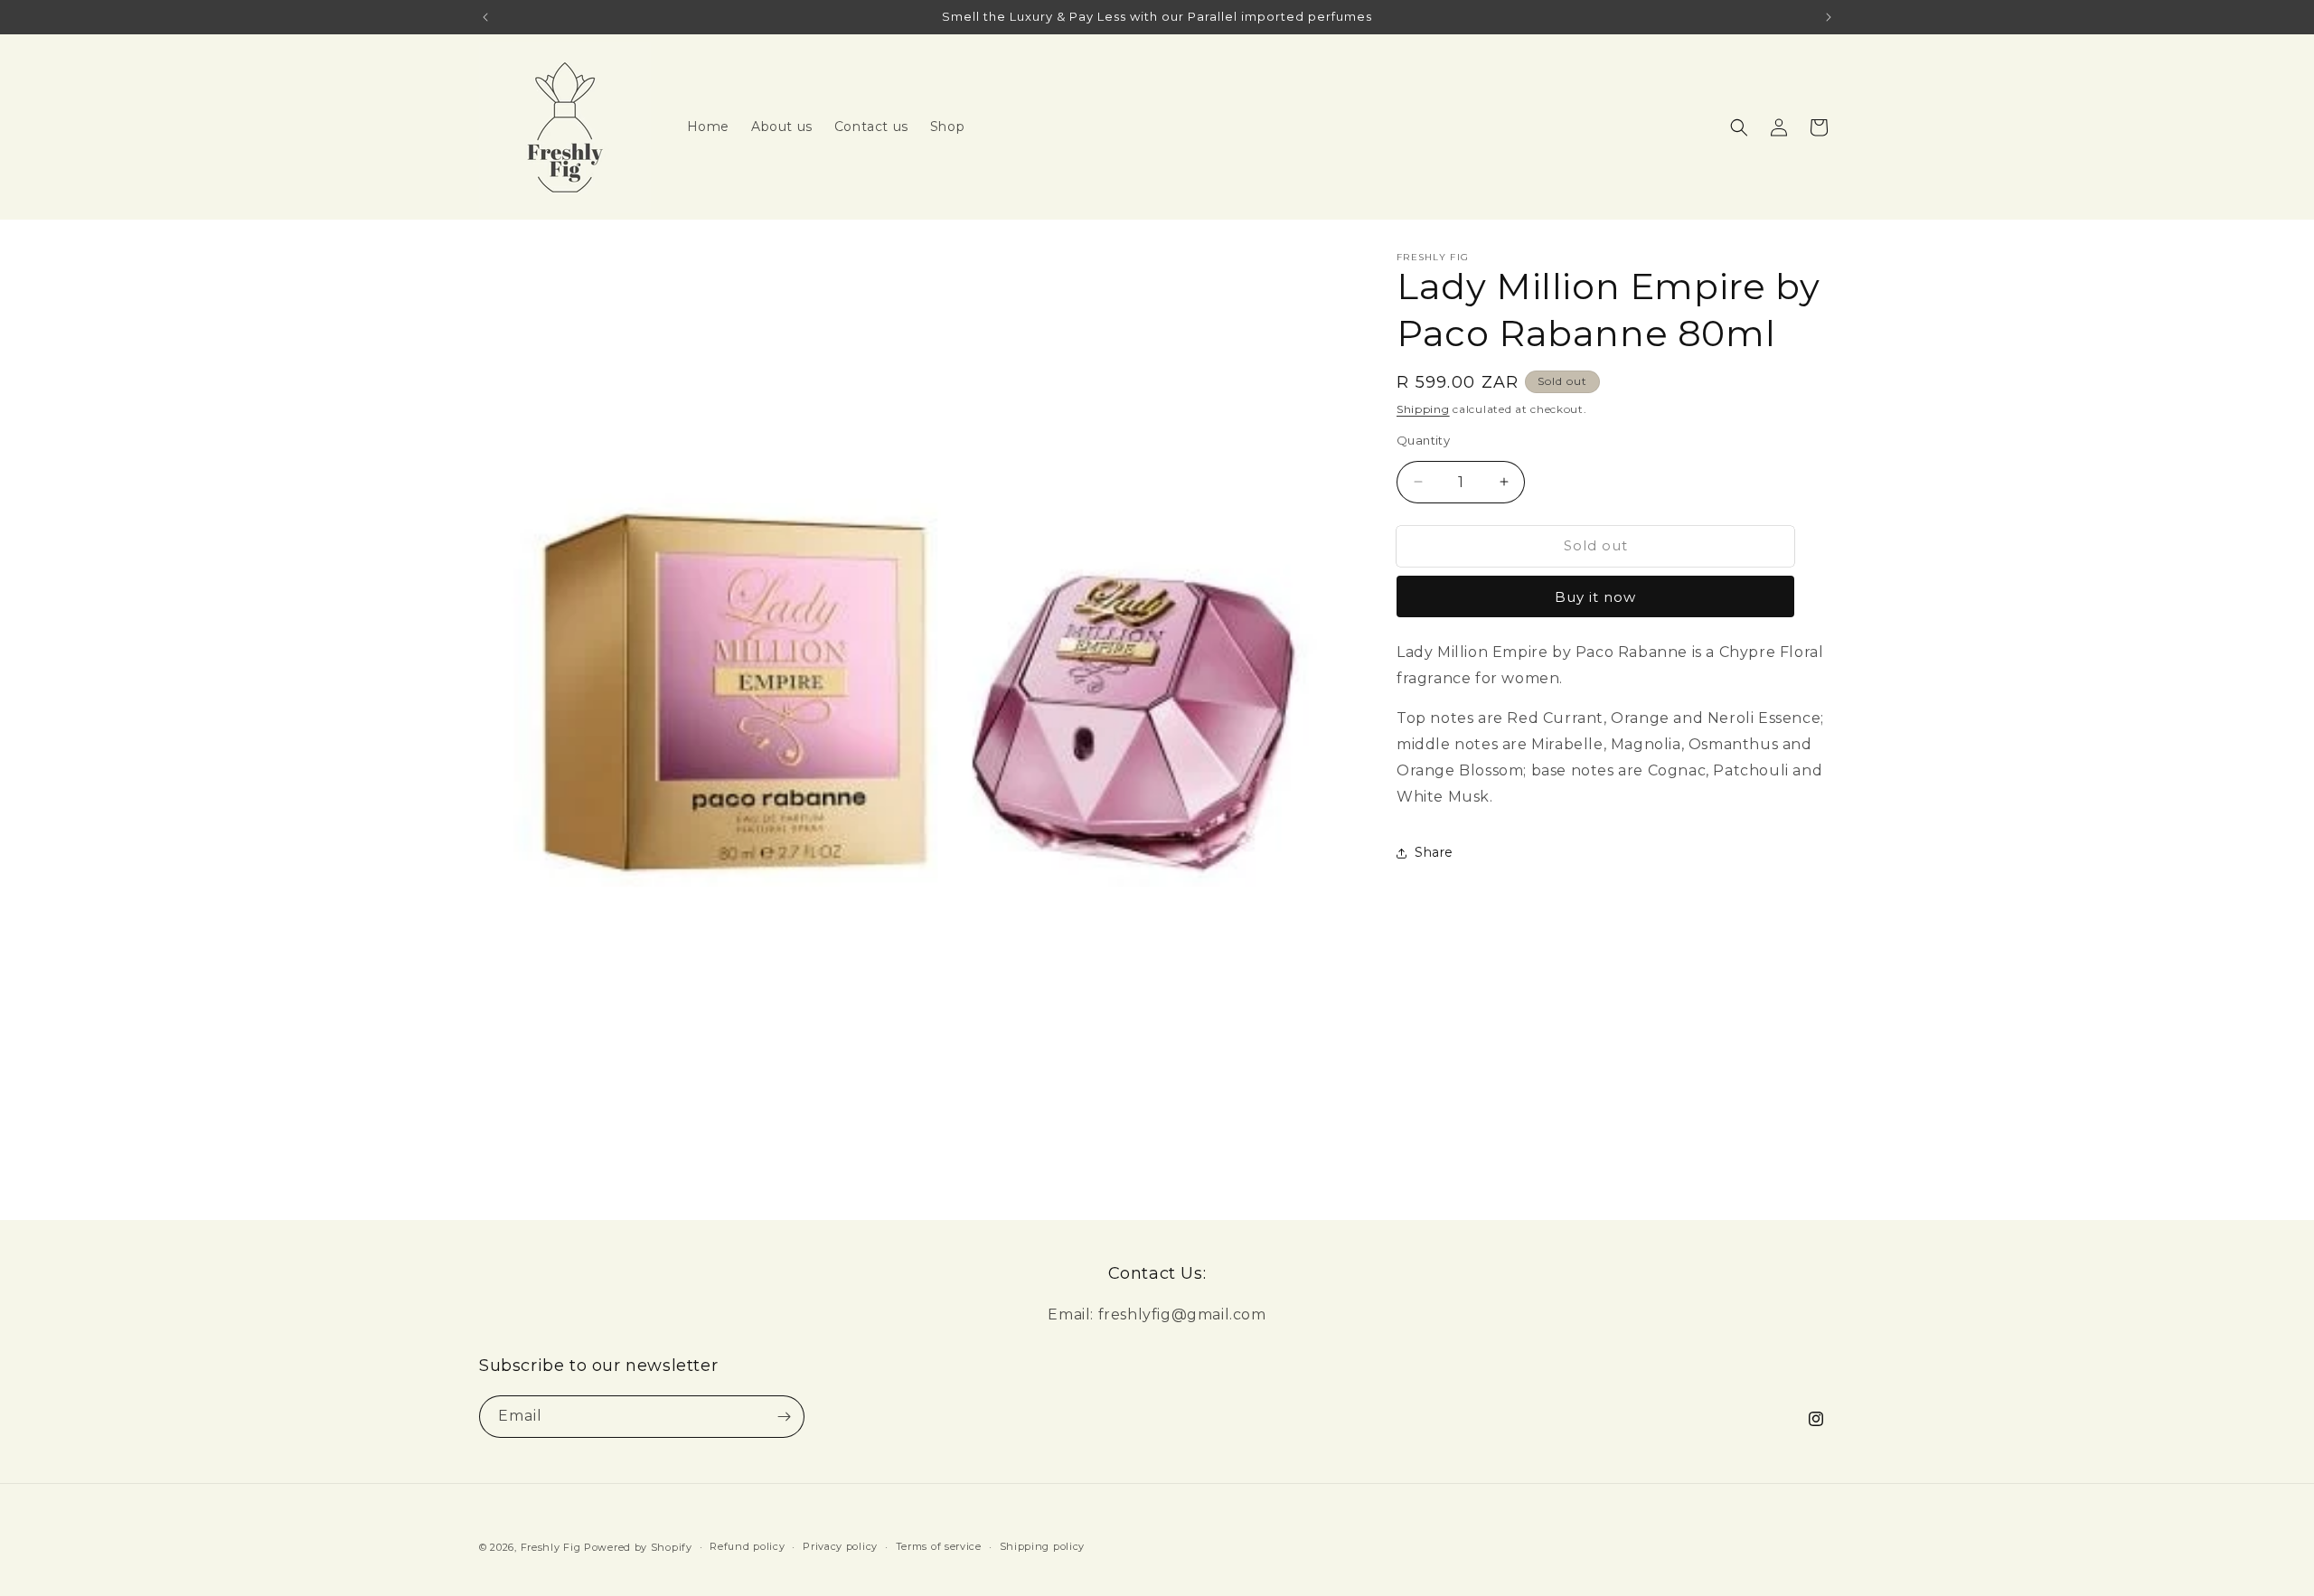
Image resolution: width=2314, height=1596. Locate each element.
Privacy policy (840, 1546)
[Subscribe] (784, 1417)
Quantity (1423, 440)
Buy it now (1595, 597)
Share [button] (1434, 852)
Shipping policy (1043, 1546)
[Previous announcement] (485, 17)
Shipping (1423, 409)
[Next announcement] (1829, 17)
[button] (1739, 127)
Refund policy (747, 1546)
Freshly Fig (551, 1547)
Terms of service (939, 1546)
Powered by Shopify (638, 1547)
